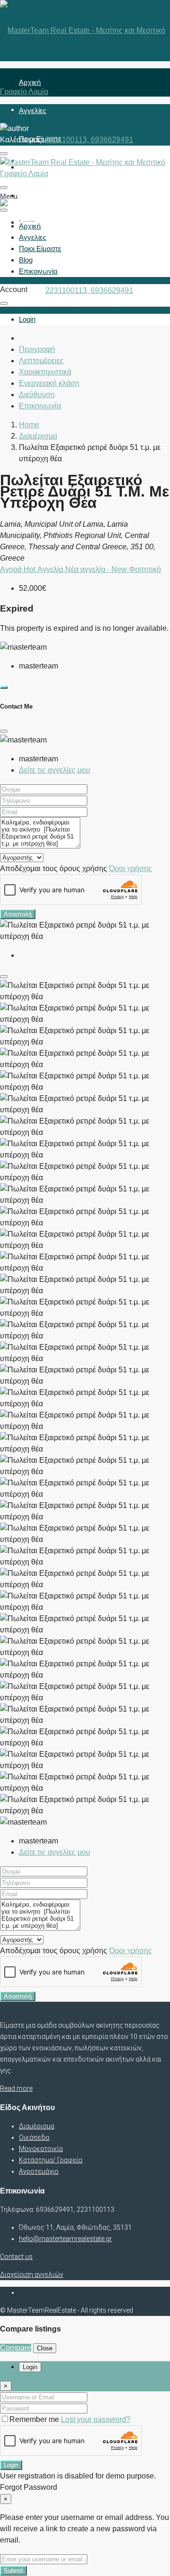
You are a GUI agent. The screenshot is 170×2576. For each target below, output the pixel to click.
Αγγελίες (33, 110)
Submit (13, 2571)
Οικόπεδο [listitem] (34, 2137)
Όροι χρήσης (131, 868)
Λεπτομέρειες (41, 361)
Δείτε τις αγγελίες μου (55, 770)
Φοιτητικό (145, 569)
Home (29, 425)
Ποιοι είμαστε (40, 249)
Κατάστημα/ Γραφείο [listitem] (51, 2160)
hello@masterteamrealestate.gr (65, 2239)
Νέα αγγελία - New (97, 569)
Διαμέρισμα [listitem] (37, 2126)
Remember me (35, 2419)
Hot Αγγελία (44, 569)
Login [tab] (30, 2367)
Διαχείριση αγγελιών (32, 2274)
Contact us (16, 2257)
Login (11, 2465)
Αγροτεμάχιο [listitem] (39, 2171)
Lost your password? (96, 2419)
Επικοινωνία (38, 195)
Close (45, 2348)
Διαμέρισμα (38, 436)
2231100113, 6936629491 (89, 290)
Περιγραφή (37, 349)
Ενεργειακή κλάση (49, 383)
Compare (16, 2348)
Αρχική (30, 82)
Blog (26, 260)
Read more (16, 2088)
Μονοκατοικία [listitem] (41, 2149)
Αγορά (12, 569)
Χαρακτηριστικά (45, 372)
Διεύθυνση (37, 395)
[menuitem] (27, 319)
